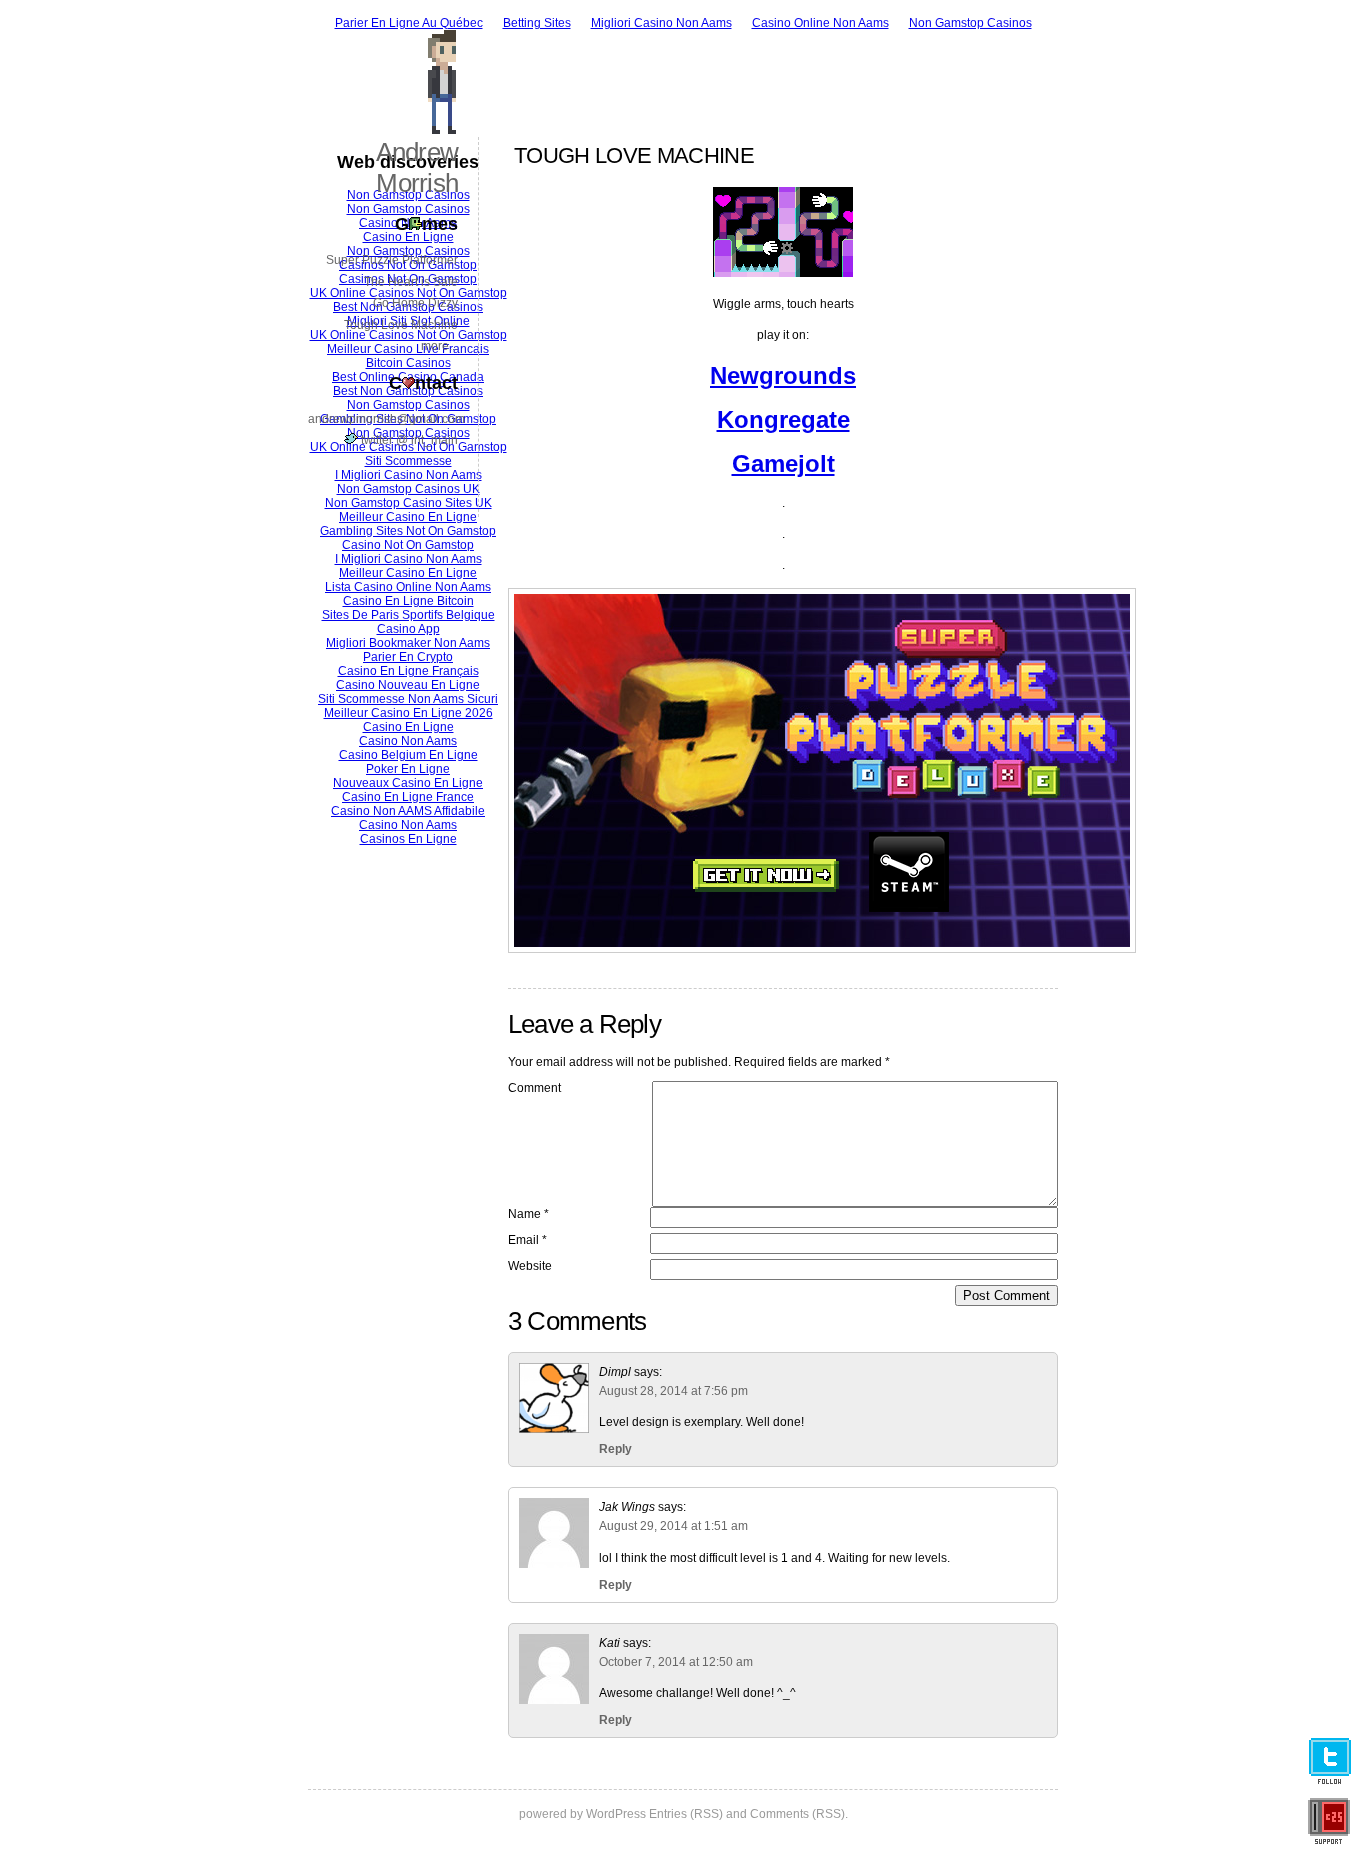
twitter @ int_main (408, 440)
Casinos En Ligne (408, 839)
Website (530, 1266)
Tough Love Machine (401, 325)
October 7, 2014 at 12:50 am (676, 1662)
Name (528, 1214)
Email (527, 1240)
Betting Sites (537, 23)
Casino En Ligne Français (408, 671)
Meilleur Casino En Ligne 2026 (408, 713)
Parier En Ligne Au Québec (409, 23)
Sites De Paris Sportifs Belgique (408, 615)
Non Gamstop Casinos (970, 23)
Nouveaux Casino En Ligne (408, 783)
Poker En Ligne (408, 769)
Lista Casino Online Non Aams (408, 587)
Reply (615, 1449)
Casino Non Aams (408, 741)
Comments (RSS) (797, 1814)
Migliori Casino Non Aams (661, 23)
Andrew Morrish (417, 167)
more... (439, 346)
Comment (534, 1088)
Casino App (408, 629)
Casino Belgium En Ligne (408, 755)
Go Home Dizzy (415, 303)
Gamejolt (783, 463)
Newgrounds (783, 375)
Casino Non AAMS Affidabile (408, 811)
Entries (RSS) (686, 1814)
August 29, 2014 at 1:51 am (673, 1526)
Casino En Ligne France (408, 797)
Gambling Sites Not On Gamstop (408, 531)
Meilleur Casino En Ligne (408, 517)
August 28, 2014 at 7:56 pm (673, 1391)
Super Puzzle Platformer (392, 260)
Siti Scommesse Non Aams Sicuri (408, 699)
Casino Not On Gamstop (408, 545)
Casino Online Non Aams (820, 23)
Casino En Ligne (408, 727)
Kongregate (783, 419)
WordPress (616, 1814)
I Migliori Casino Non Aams (408, 559)
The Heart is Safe (411, 282)
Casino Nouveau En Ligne (408, 685)
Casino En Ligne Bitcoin (408, 601)
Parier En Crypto (408, 657)
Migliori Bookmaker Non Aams (408, 643)
